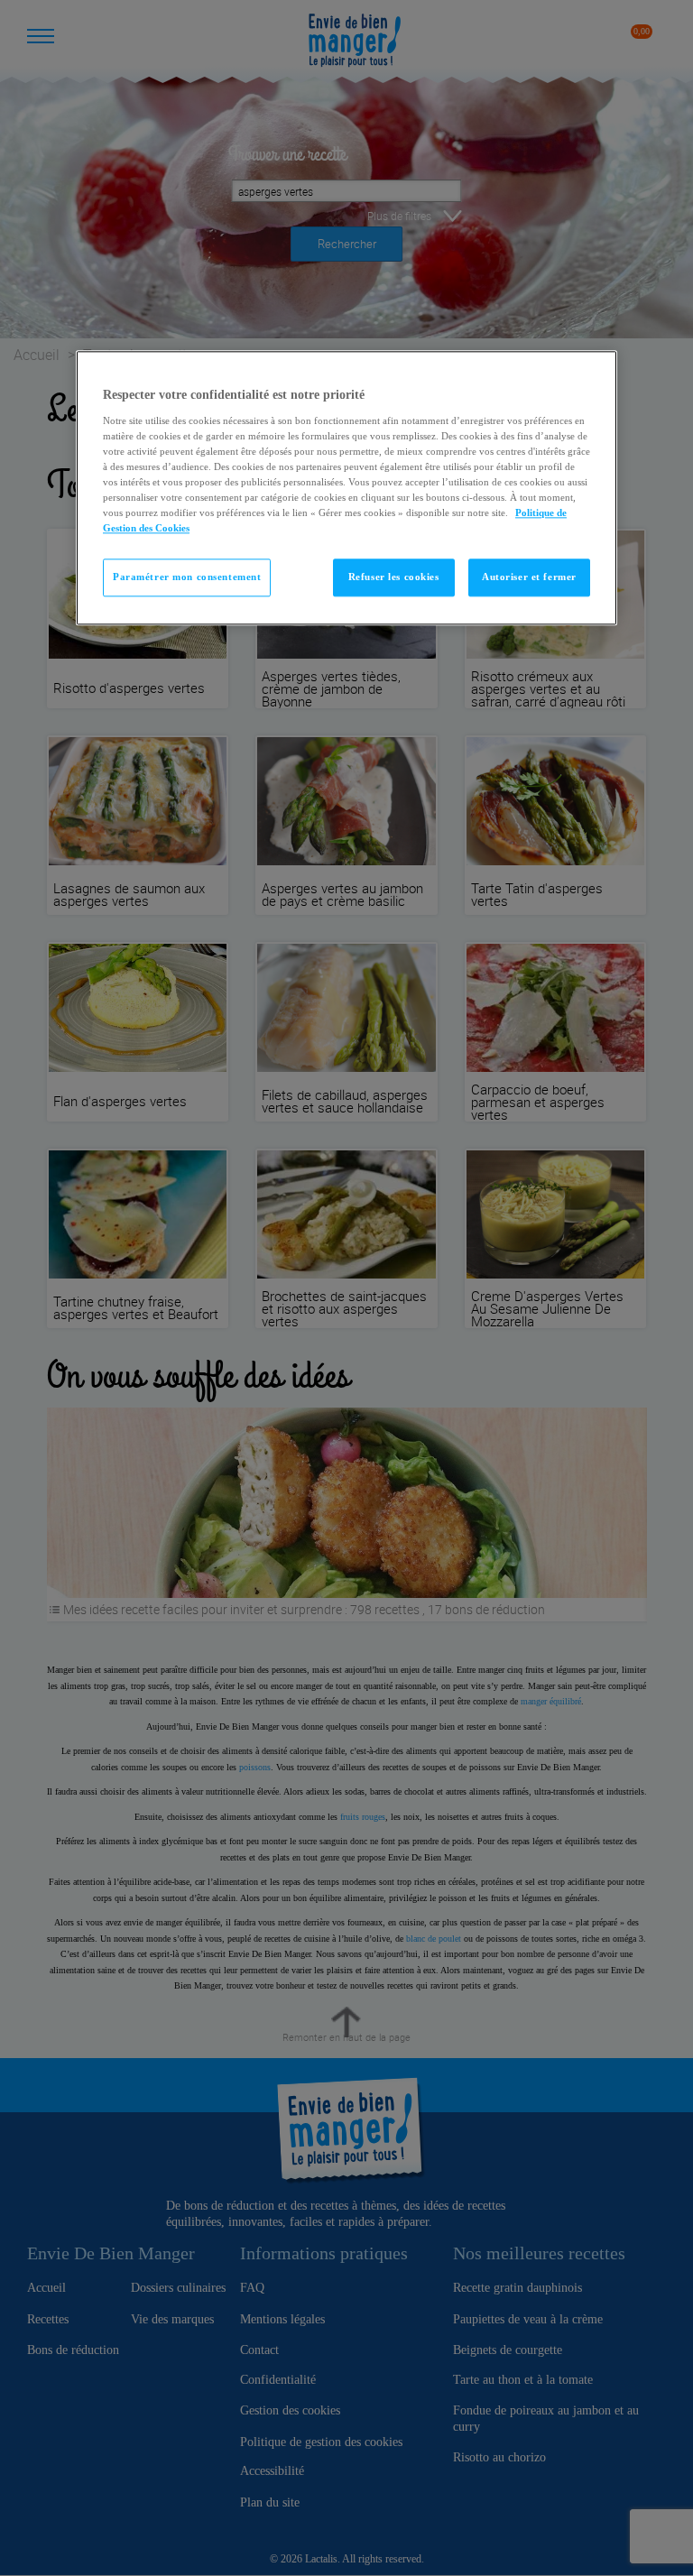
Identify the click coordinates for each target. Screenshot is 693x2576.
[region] (346, 489)
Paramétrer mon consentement (187, 577)
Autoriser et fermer (529, 577)
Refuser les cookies (394, 577)
